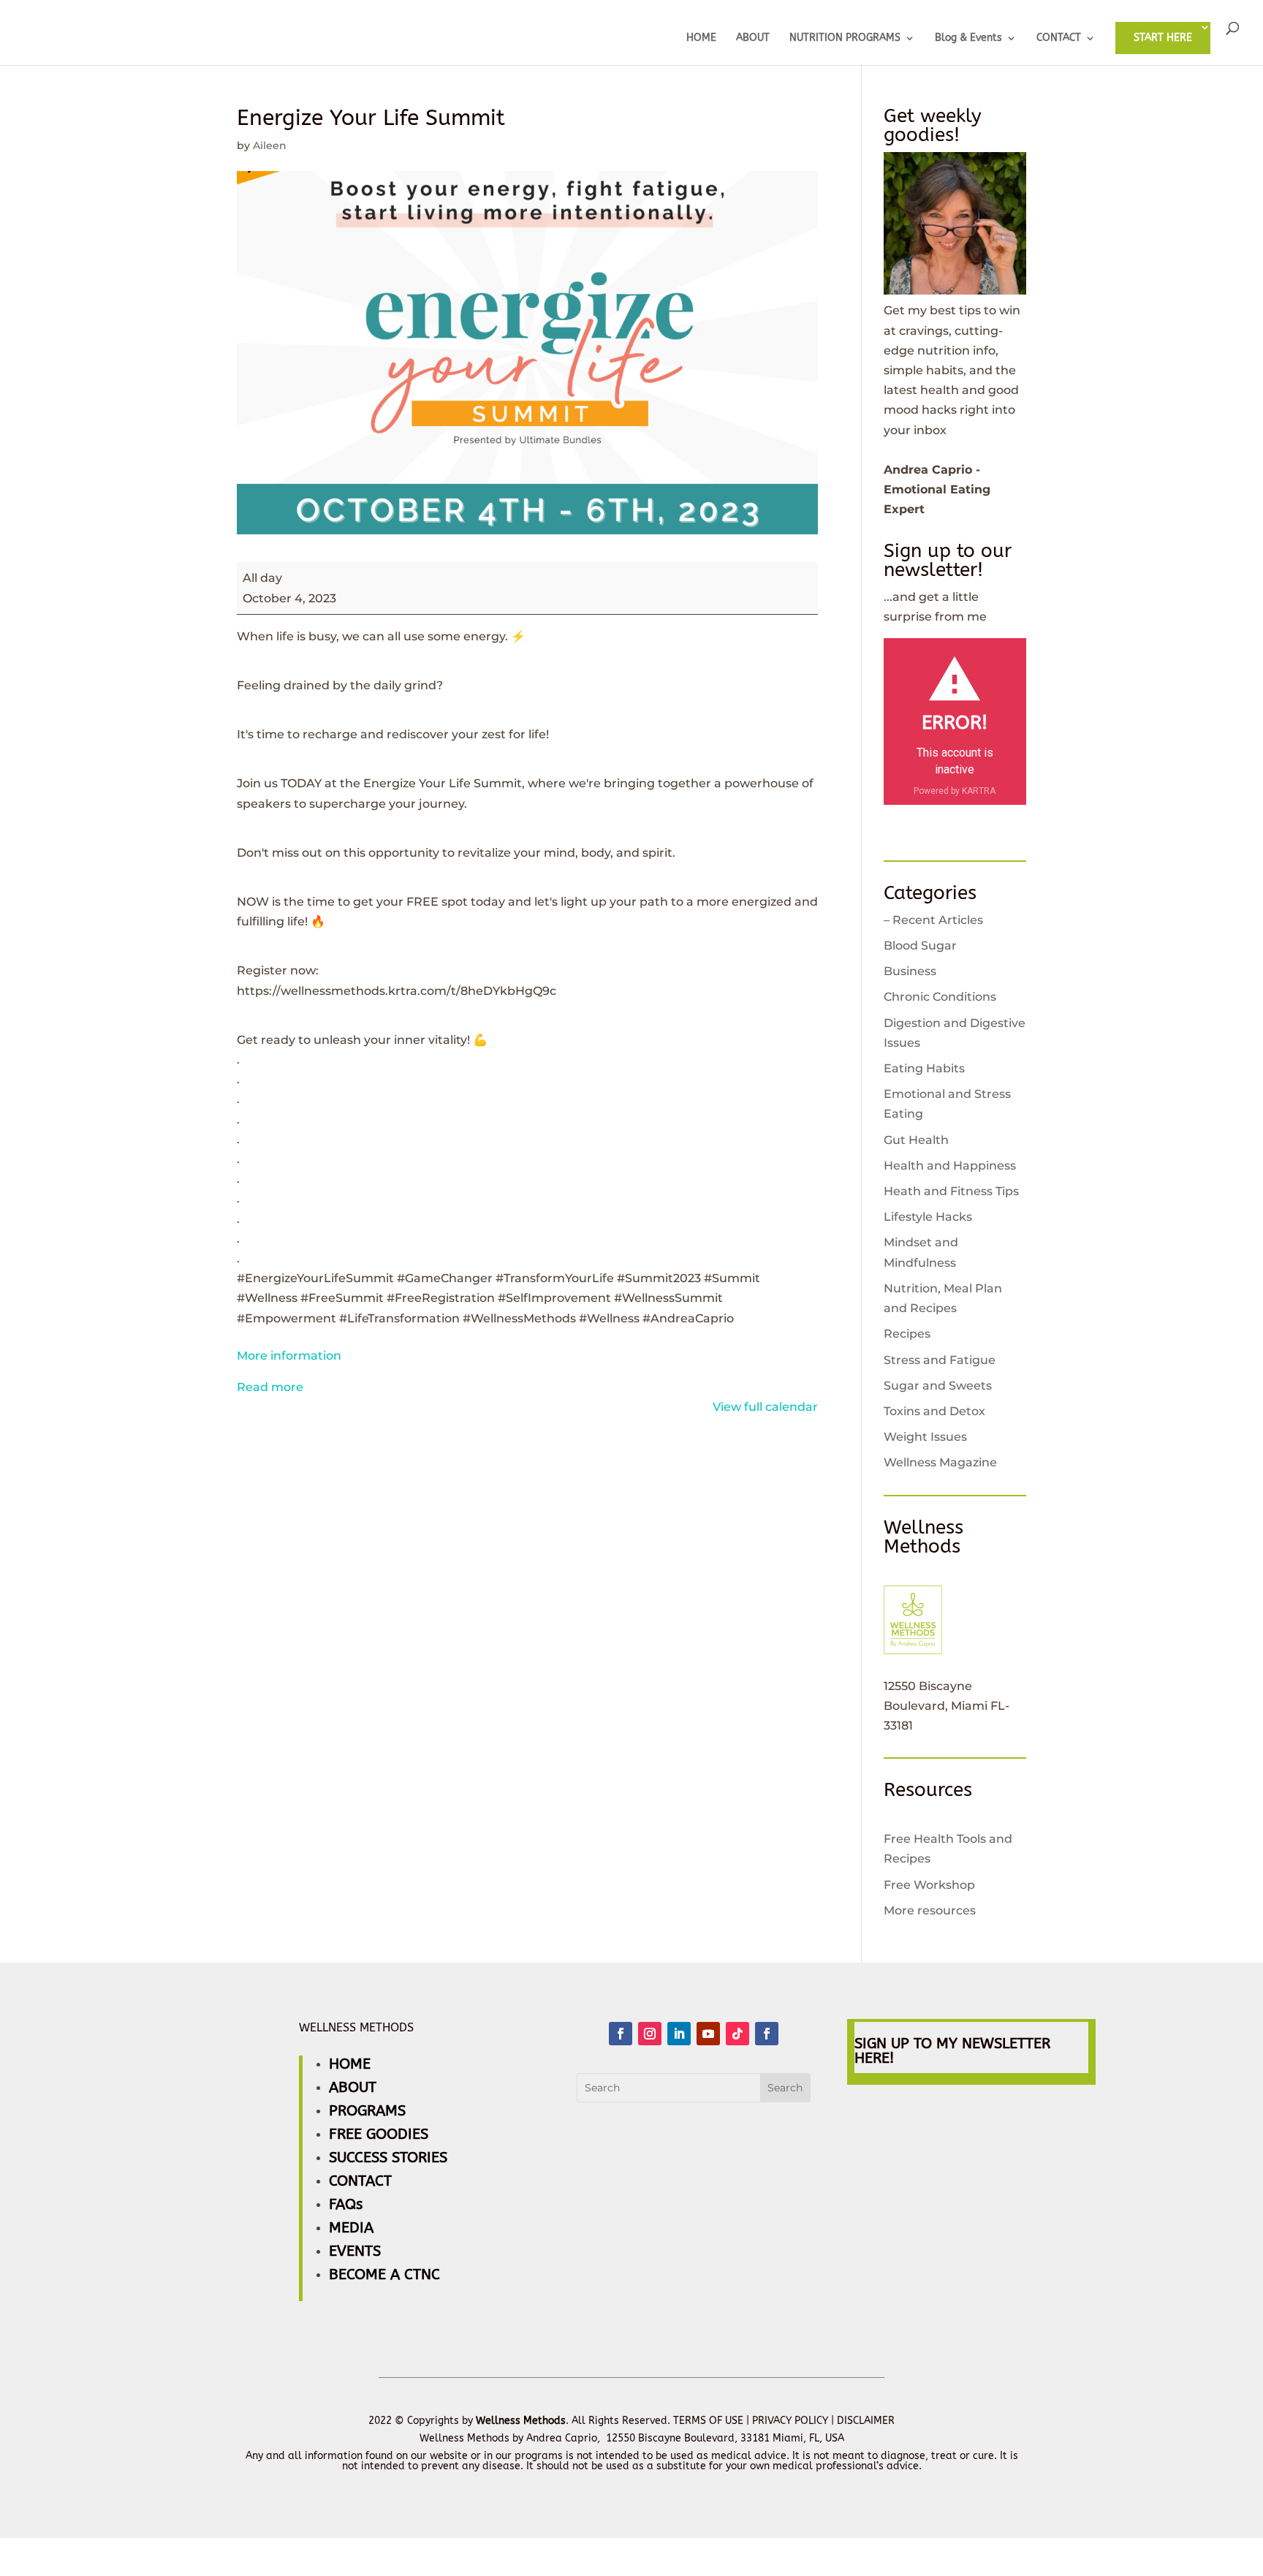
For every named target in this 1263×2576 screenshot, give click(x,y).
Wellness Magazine (940, 1462)
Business (910, 971)
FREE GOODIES (379, 2134)
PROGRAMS (367, 2111)
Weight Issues (925, 1437)
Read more (270, 1387)
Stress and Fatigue (940, 1360)
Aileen (270, 145)
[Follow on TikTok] (737, 2034)
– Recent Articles (933, 920)
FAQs (346, 2204)
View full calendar (765, 1407)
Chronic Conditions (940, 997)
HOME (701, 38)
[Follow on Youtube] (708, 2034)
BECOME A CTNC (384, 2274)
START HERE (1163, 38)
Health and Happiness (950, 1166)
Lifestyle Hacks (928, 1217)
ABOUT (753, 38)
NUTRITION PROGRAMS (845, 38)
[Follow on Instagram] (650, 2034)
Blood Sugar (920, 946)
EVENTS (355, 2251)
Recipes (907, 1334)
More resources (930, 1910)
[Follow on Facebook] (621, 2034)
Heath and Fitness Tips (951, 1191)
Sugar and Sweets (938, 1386)
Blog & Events (968, 38)
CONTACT (1059, 38)
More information (289, 1356)
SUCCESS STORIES (388, 2158)
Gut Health (916, 1140)
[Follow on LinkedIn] (679, 2034)
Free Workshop (929, 1885)
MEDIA (351, 2228)
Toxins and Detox (934, 1411)
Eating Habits (924, 1068)
